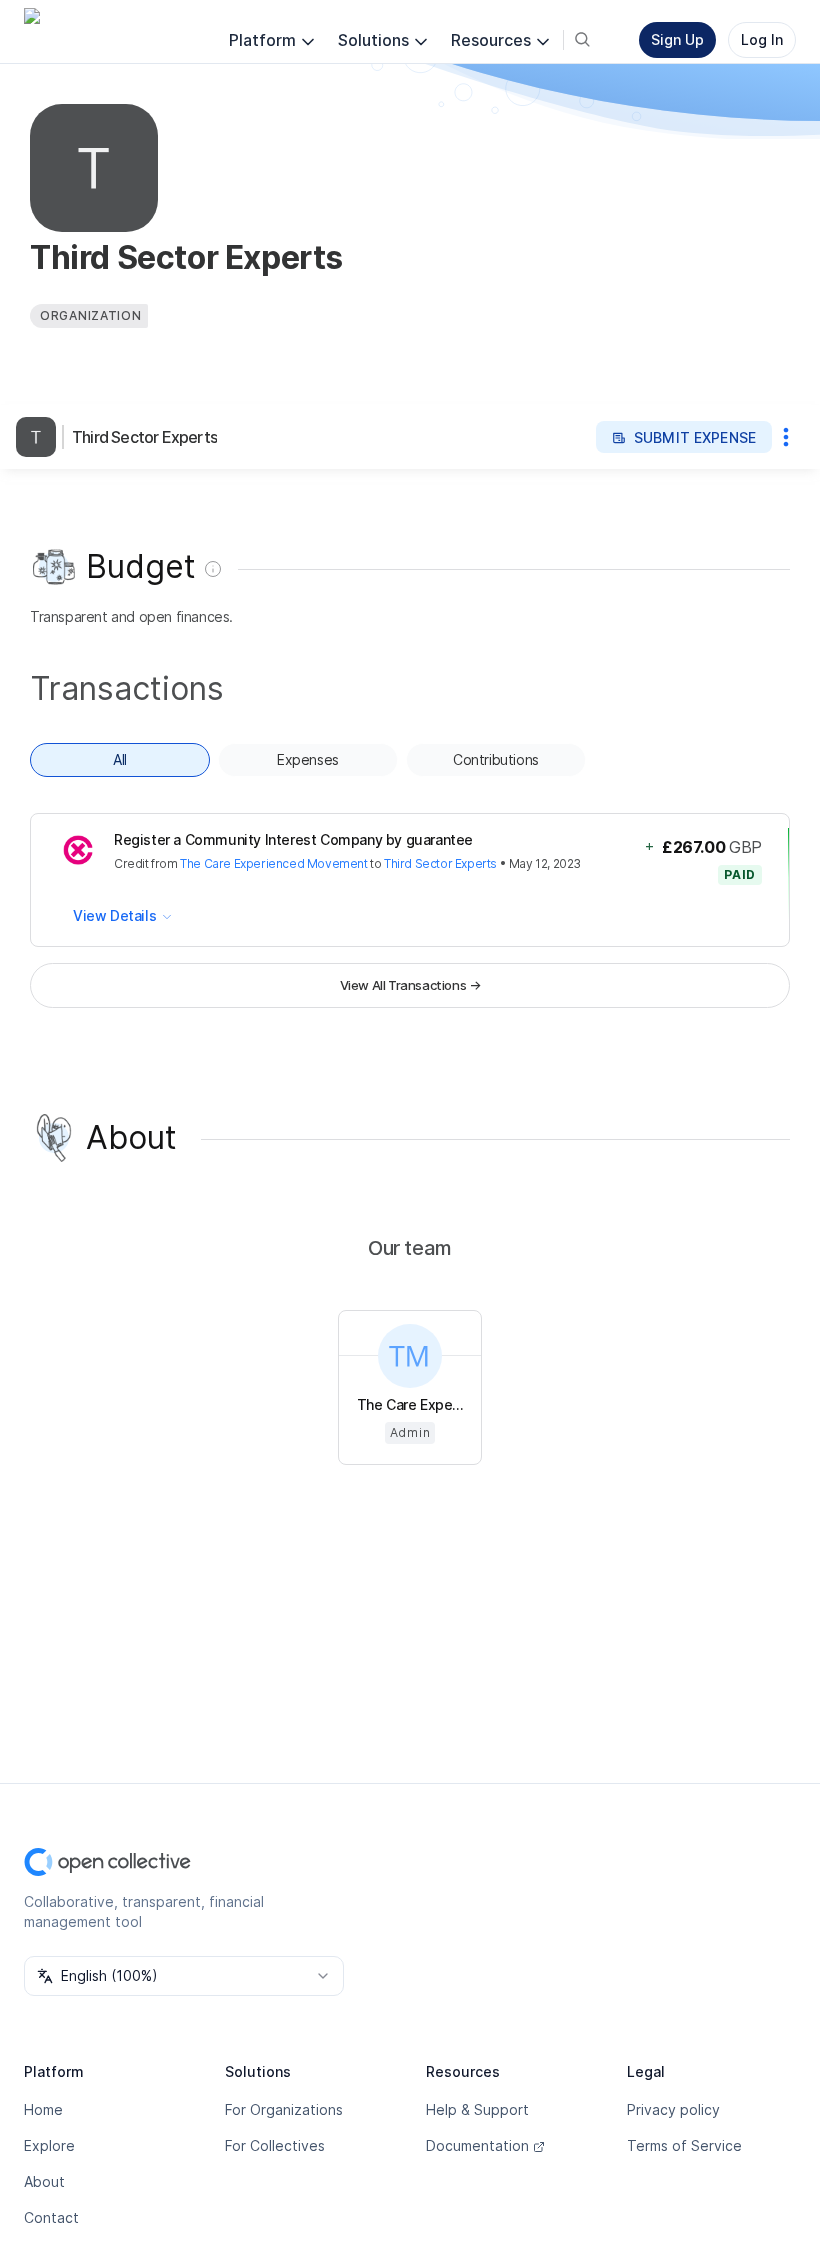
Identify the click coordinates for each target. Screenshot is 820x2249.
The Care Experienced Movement (273, 863)
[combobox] (184, 1976)
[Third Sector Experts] (40, 437)
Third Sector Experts (144, 437)
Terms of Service (684, 2145)
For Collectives (275, 2145)
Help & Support (477, 2109)
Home (43, 2109)
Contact (51, 2217)
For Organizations (284, 2109)
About (44, 2181)
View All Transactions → (410, 985)
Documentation (477, 2145)
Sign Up (677, 39)
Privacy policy (673, 2109)
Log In (762, 39)
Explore (49, 2145)
